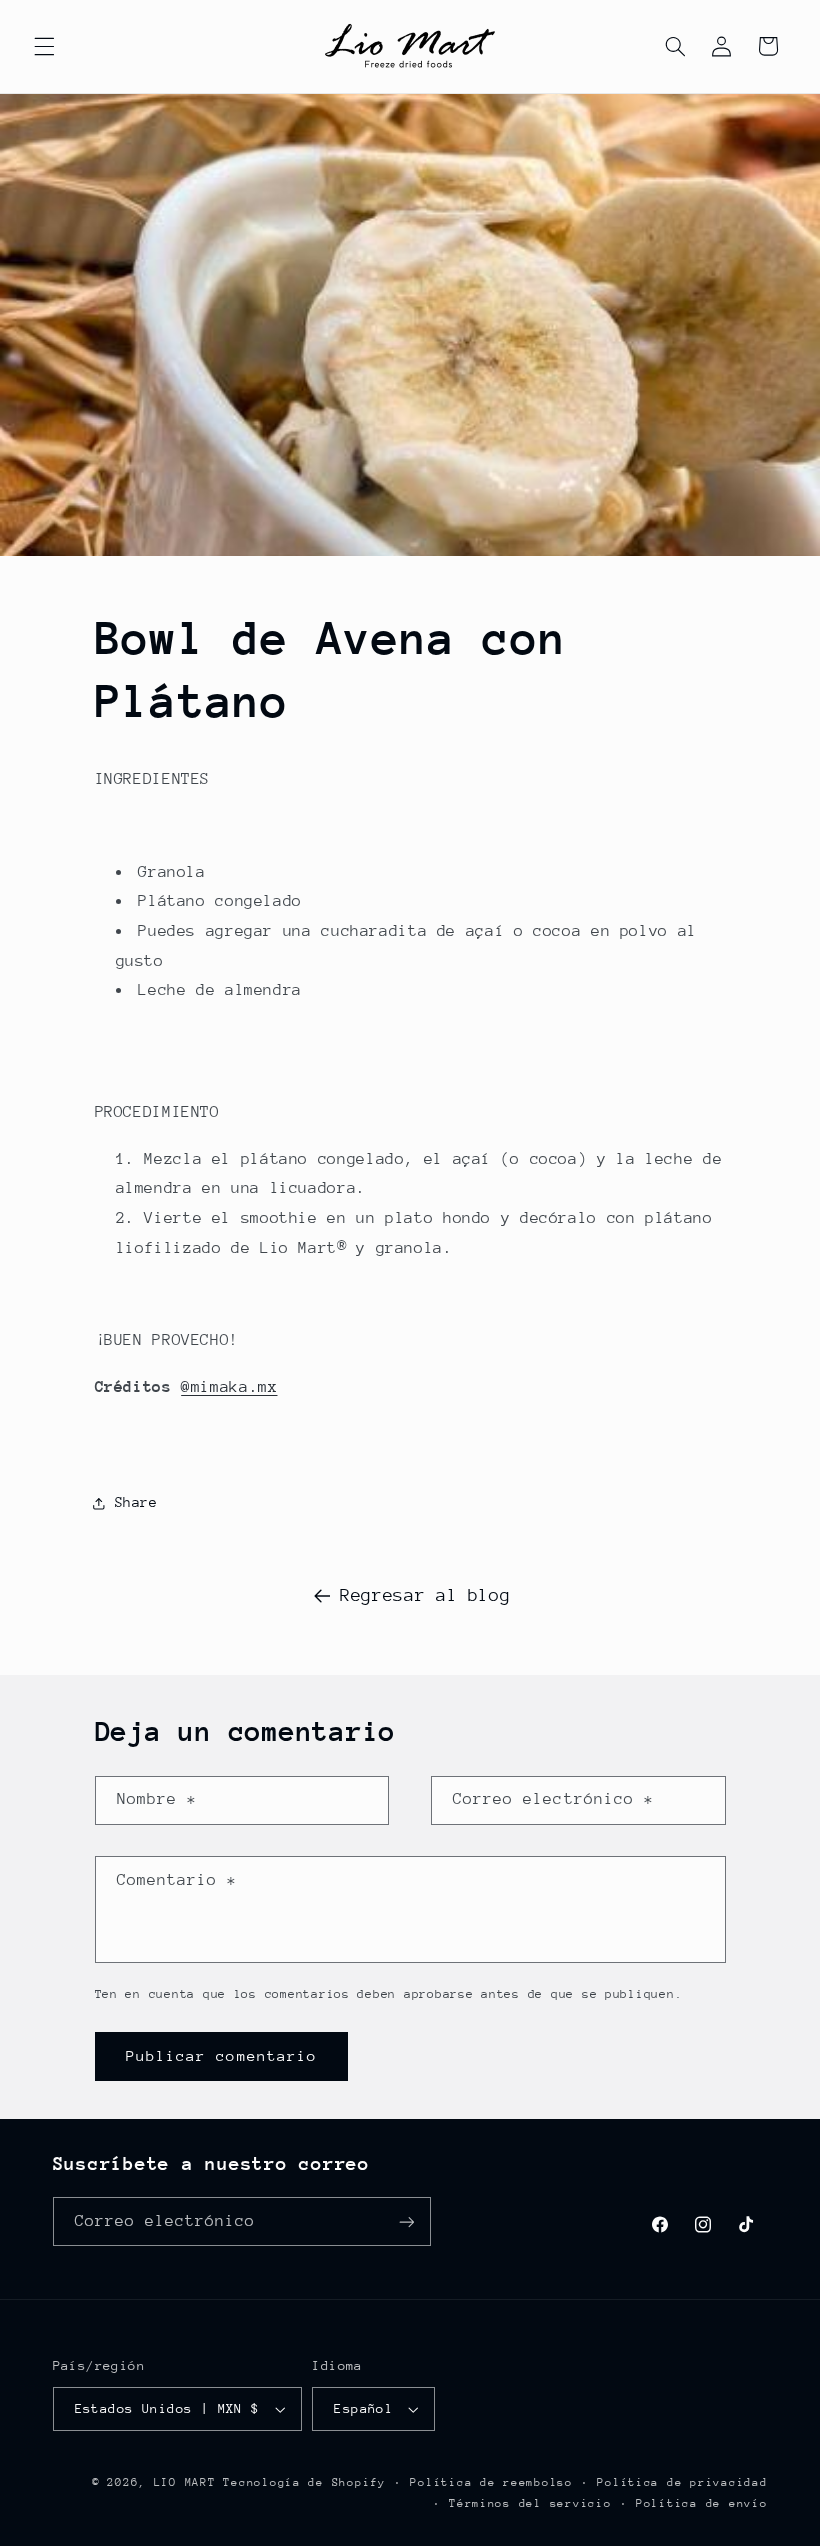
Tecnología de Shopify (304, 2482)
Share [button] (136, 1502)
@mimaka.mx (229, 1387)
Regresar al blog (425, 1595)
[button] (44, 46)
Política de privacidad (682, 2482)
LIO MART (185, 2482)
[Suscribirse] (406, 2221)
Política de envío (702, 2503)
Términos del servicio (530, 2503)
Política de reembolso (491, 2482)
